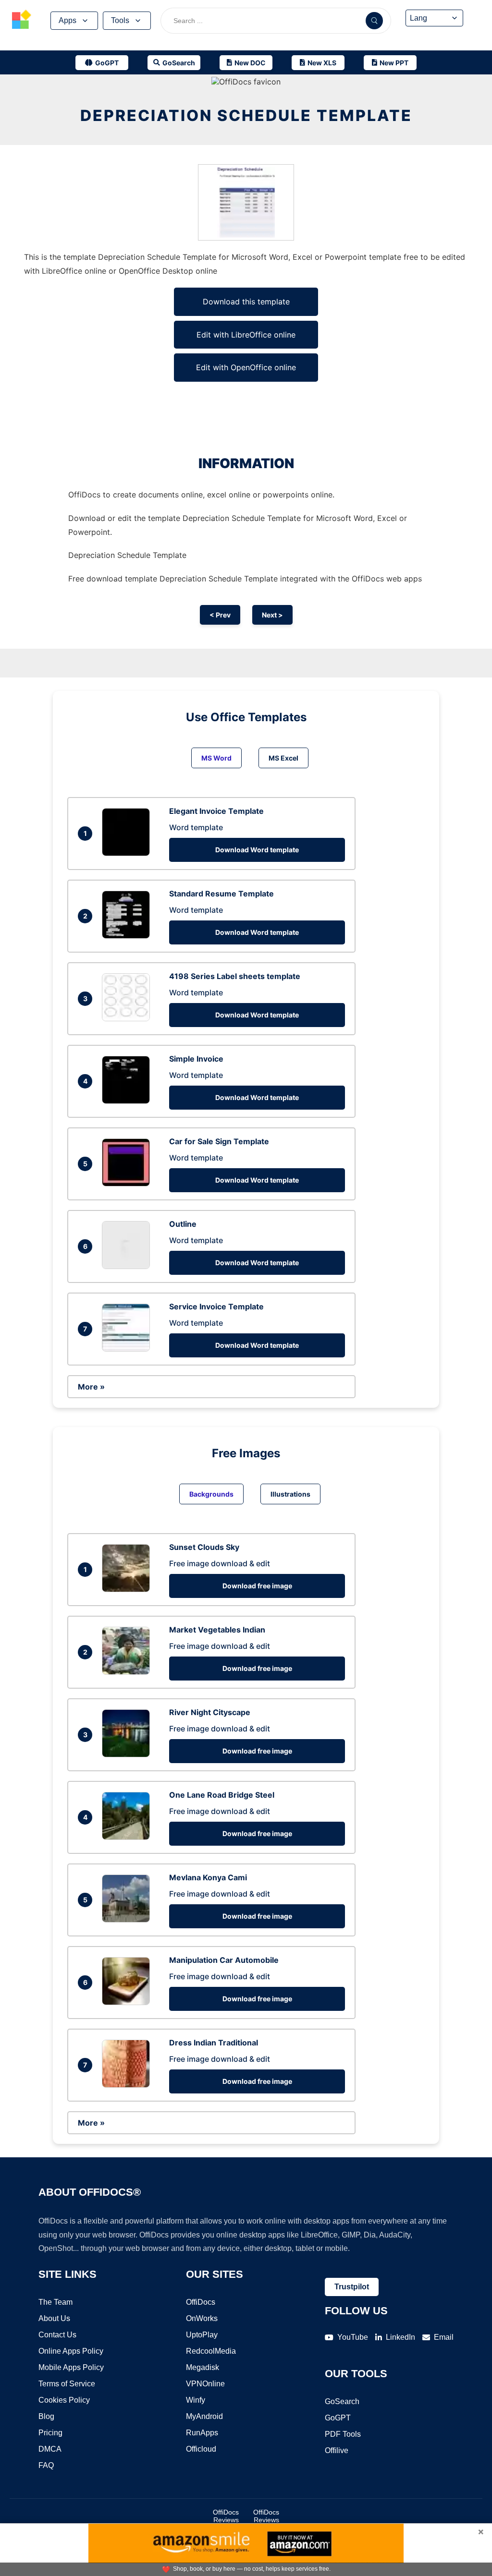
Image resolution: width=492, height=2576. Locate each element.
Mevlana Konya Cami (208, 1877)
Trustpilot (352, 2287)
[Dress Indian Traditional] (128, 2085)
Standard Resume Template (221, 894)
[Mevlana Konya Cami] (128, 1920)
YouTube (353, 2337)
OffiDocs (201, 2302)
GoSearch (342, 2401)
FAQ (46, 2465)
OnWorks (202, 2318)
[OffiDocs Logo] (22, 21)
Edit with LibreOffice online (246, 335)
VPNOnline (205, 2384)
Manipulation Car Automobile (224, 1960)
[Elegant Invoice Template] (128, 853)
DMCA (50, 2449)
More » (91, 1387)
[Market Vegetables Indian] (128, 1672)
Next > (272, 615)
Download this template (246, 302)
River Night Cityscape (210, 1712)
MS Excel (283, 758)
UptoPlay (202, 2335)
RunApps (202, 2433)
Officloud (201, 2449)
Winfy (196, 2400)
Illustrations (290, 1494)
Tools (120, 20)
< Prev (220, 615)
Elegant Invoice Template (216, 811)
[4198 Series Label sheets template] (128, 1018)
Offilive (337, 2450)
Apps (68, 20)
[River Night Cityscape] (128, 1754)
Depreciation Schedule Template (246, 115)
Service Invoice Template (216, 1306)
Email (444, 2337)
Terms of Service (67, 2384)
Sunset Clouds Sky (204, 1547)
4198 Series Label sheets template (235, 976)
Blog (46, 2416)
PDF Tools (343, 2434)
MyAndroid (204, 2416)
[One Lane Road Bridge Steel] (128, 1837)
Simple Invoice (196, 1059)
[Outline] (128, 1266)
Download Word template (257, 850)
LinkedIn (400, 2337)
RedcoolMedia (211, 2351)
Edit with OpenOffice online (246, 367)
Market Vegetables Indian (217, 1630)
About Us (54, 2318)
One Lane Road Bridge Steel (222, 1795)
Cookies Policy (64, 2400)
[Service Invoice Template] (128, 1349)
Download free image (257, 1586)
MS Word (216, 758)
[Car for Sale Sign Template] (128, 1184)
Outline (183, 1224)
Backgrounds (211, 1494)
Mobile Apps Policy (71, 2367)
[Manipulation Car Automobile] (128, 2002)
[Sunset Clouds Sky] (128, 1589)
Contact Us (57, 2335)
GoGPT (338, 2418)
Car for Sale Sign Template (219, 1141)
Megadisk (203, 2367)
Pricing (50, 2433)
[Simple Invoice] (128, 1101)
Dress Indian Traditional (214, 2043)
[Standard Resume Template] (128, 936)
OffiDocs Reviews (226, 2516)
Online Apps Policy (71, 2351)
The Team (55, 2302)
